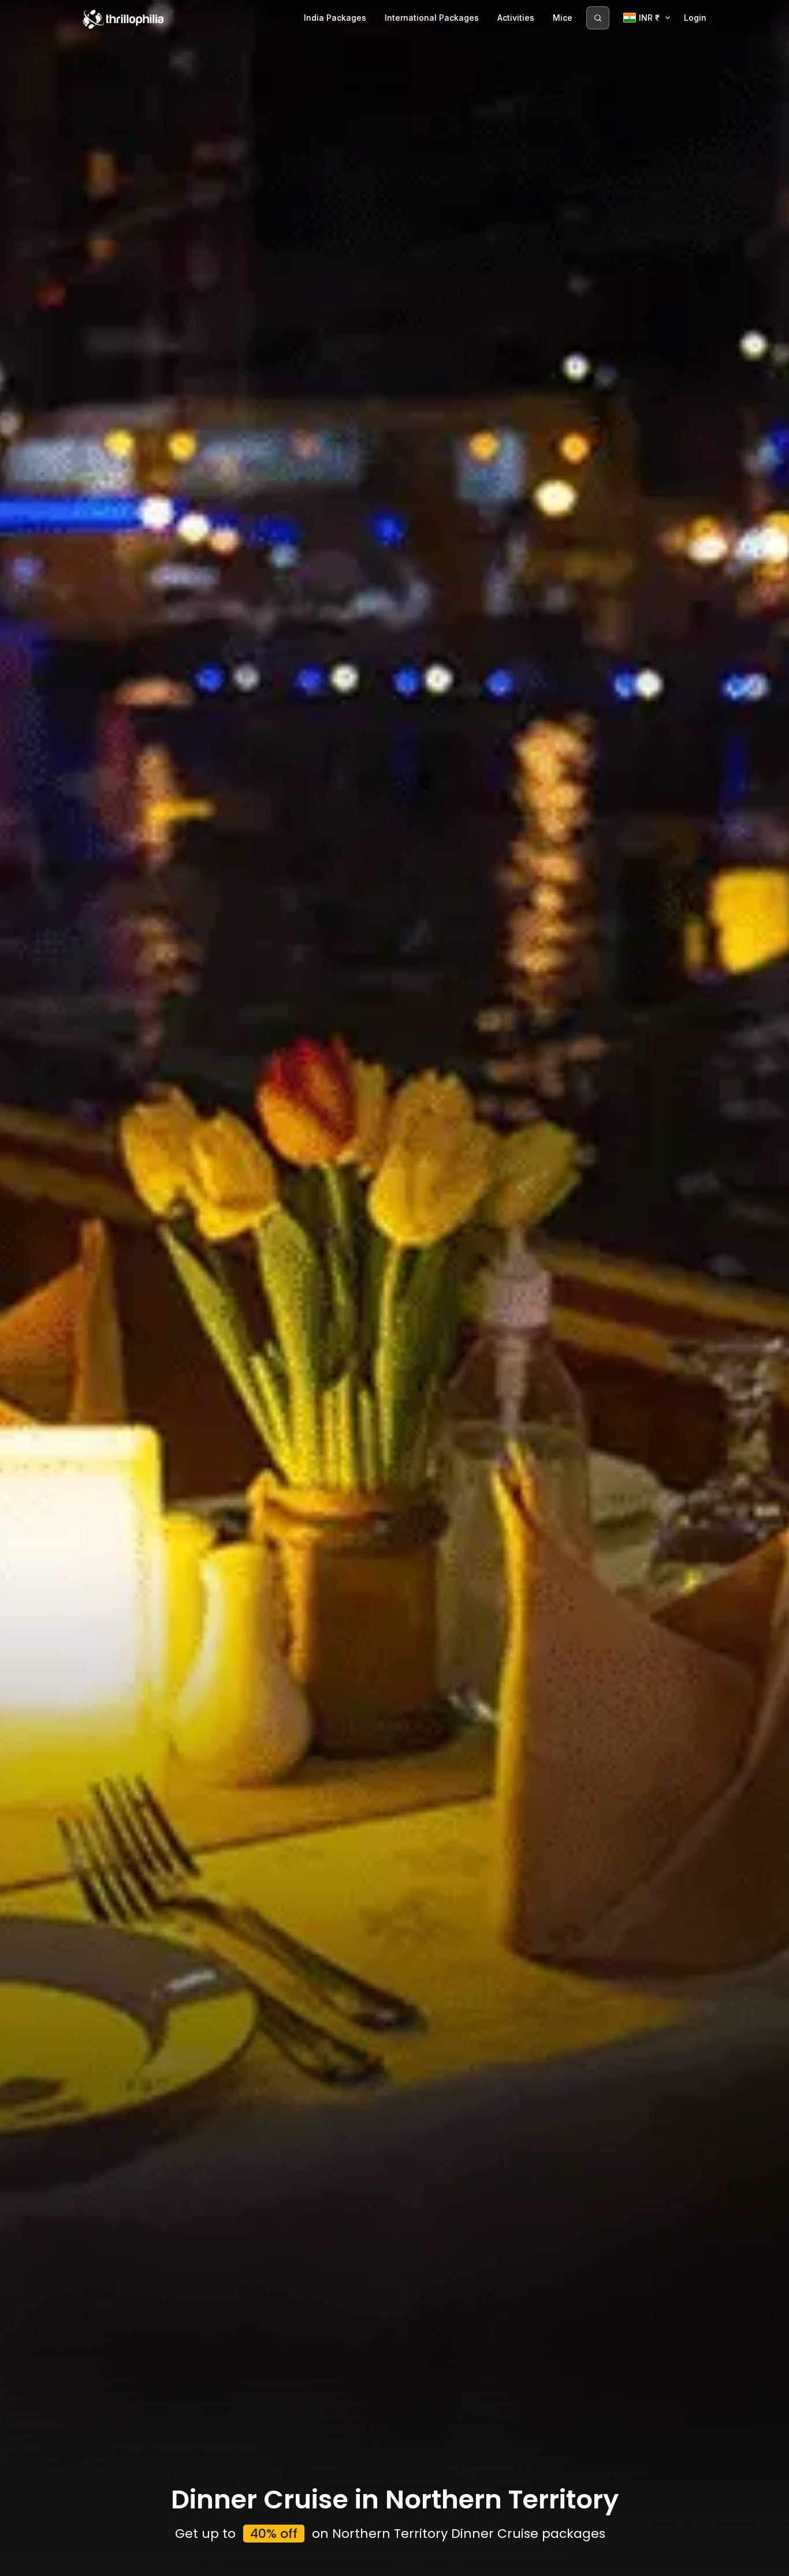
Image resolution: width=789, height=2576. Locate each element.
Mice (563, 18)
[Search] (598, 18)
